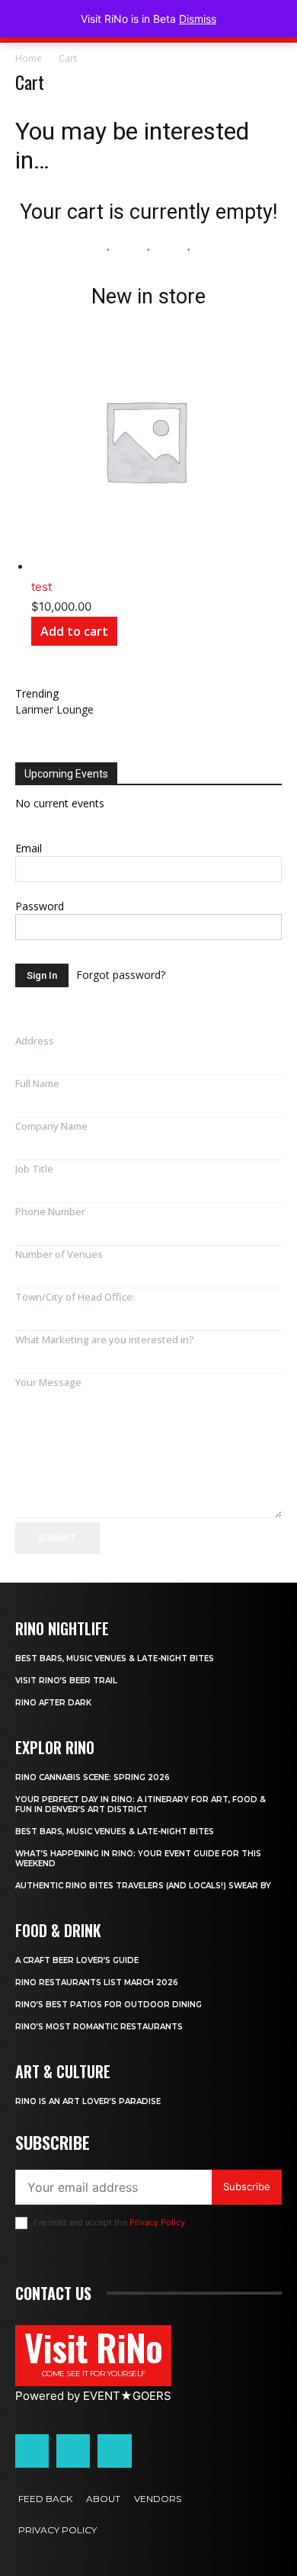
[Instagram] (73, 2451)
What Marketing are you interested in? (105, 1339)
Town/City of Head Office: (75, 1297)
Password (40, 906)
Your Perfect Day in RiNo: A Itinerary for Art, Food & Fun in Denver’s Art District (141, 1804)
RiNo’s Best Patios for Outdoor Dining (109, 2005)
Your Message (48, 1382)
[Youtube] (114, 2451)
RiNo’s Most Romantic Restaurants (99, 2027)
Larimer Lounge (54, 709)
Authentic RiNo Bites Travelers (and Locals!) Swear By (143, 1886)
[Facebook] (32, 2451)
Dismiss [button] (198, 19)
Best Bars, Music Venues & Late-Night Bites (115, 1659)
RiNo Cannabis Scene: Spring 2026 (93, 1777)
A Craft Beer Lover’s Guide (77, 1960)
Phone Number (50, 1211)
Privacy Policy (157, 2222)
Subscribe (247, 2186)
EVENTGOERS (127, 2396)
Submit (57, 1538)
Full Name (37, 1083)
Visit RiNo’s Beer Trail (66, 1681)
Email (29, 848)
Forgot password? (121, 975)
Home (29, 58)
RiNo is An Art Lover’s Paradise (88, 2101)
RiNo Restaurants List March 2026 (97, 1983)
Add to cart (74, 631)
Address (35, 1041)
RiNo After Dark (53, 1703)
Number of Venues (59, 1254)
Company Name (51, 1126)
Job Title (34, 1169)
